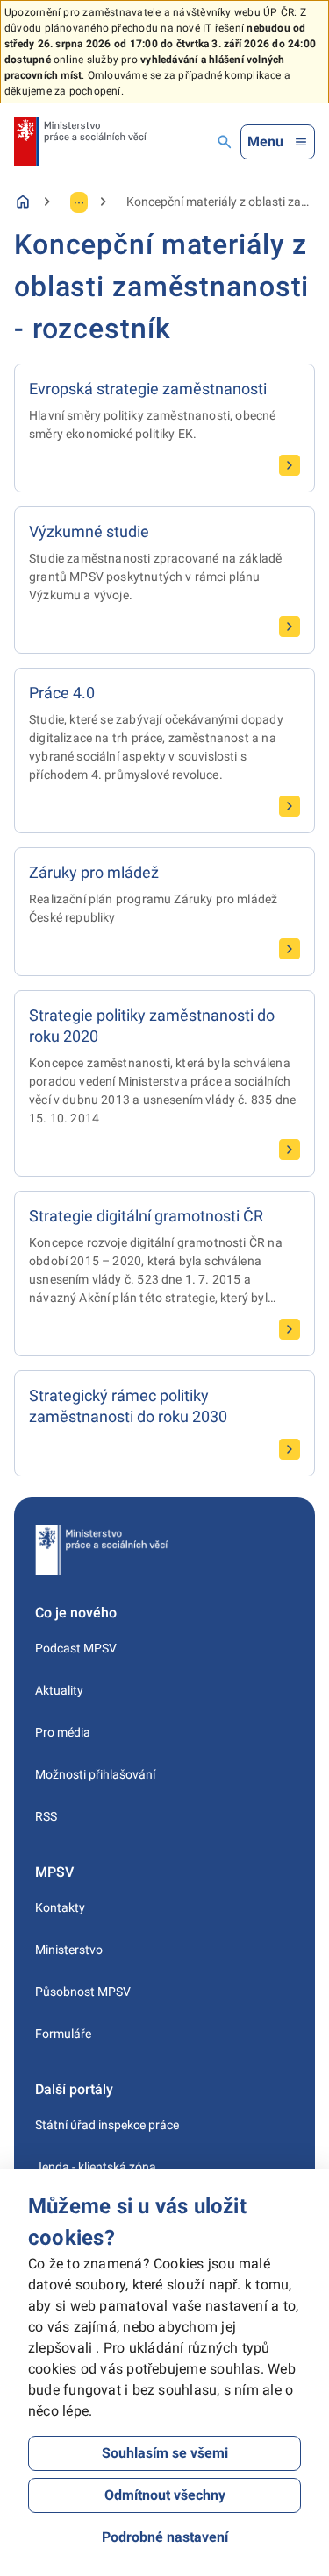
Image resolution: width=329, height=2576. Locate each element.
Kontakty (60, 1907)
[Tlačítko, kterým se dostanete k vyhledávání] (225, 142)
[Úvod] (23, 202)
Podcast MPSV (76, 1648)
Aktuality (59, 1690)
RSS (46, 1816)
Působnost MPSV (83, 1992)
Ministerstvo (69, 1950)
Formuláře (63, 2034)
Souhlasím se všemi (165, 2453)
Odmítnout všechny (165, 2495)
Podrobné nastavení (165, 2537)
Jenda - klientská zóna (96, 2167)
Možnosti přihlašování (95, 1774)
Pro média (63, 1732)
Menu (265, 142)
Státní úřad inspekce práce (107, 2125)
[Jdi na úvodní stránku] (80, 142)
